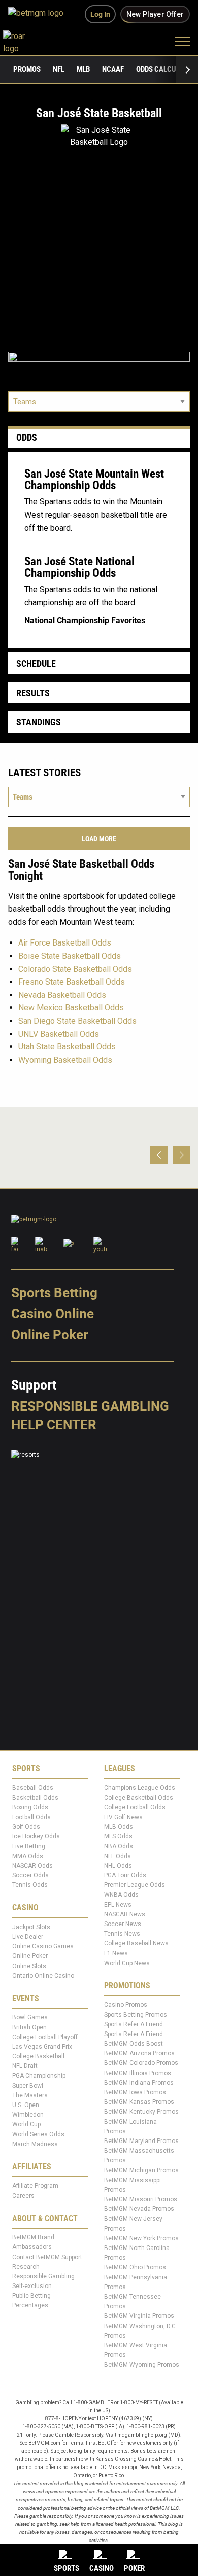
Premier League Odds (135, 1885)
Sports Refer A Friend (134, 2024)
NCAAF (113, 69)
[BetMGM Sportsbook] (40, 14)
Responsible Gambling (90, 1406)
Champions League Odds (140, 1788)
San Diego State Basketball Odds (77, 1021)
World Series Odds (38, 2134)
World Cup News (127, 1963)
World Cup (26, 2125)
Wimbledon (28, 2115)
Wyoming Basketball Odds (65, 1060)
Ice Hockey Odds (36, 1837)
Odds (27, 437)
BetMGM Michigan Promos (141, 2170)
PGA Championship (39, 2076)
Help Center (54, 1425)
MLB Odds (119, 1827)
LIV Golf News (123, 1818)
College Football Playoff (45, 2037)
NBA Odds (119, 1846)
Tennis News (122, 1934)
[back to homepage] (25, 41)
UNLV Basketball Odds (59, 1034)
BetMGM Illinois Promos (138, 2073)
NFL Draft (25, 2066)
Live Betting (29, 1846)
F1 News (116, 1953)
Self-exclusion (32, 2287)
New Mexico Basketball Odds (71, 1008)
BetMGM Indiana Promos (139, 2083)
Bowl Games (30, 2018)
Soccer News (123, 1925)
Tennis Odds (30, 1885)
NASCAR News (125, 1915)
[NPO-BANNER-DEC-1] (99, 363)
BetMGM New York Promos (141, 2239)
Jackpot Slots (31, 1928)
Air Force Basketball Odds (65, 943)
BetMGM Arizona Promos (139, 2054)
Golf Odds (26, 1827)
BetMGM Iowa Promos (135, 2093)
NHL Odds (118, 1866)
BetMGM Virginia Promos (139, 2316)
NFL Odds (118, 1856)
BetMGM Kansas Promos (139, 2102)
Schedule (36, 663)
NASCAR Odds (32, 1866)
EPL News (118, 1905)
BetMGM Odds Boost (134, 2044)
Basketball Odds (35, 1798)
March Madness (35, 2144)
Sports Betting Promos (136, 2015)
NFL (59, 69)
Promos (27, 69)
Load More (99, 839)
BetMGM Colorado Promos (141, 2063)
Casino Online (53, 1314)
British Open (29, 2027)
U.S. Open (26, 2106)
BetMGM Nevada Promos (139, 2209)
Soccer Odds (30, 1876)
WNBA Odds (121, 1895)
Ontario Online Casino (43, 1976)
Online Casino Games (43, 1947)
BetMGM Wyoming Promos (142, 2365)
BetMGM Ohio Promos (135, 2268)
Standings (39, 722)
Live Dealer (28, 1937)
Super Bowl (28, 2086)
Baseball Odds (33, 1788)
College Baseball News (136, 1944)
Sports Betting (54, 1293)
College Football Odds (135, 1807)
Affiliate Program (35, 2186)
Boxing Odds (30, 1807)
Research (26, 2267)
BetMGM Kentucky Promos (141, 2112)
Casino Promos (126, 2005)
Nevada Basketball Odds (62, 995)
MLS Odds (118, 1837)
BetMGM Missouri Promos (141, 2200)
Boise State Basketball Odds (70, 956)
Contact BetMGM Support (47, 2257)
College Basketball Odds (139, 1798)
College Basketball (38, 2057)
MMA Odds (28, 1856)
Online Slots (29, 1966)
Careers (23, 2196)
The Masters (30, 2096)
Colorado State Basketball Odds (75, 969)
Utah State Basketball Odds (67, 1047)
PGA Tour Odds (125, 1876)
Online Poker (49, 1335)
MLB (83, 69)
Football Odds (31, 1818)
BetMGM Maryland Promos (141, 2142)
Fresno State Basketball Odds (72, 982)
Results (33, 693)
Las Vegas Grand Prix (42, 2047)
